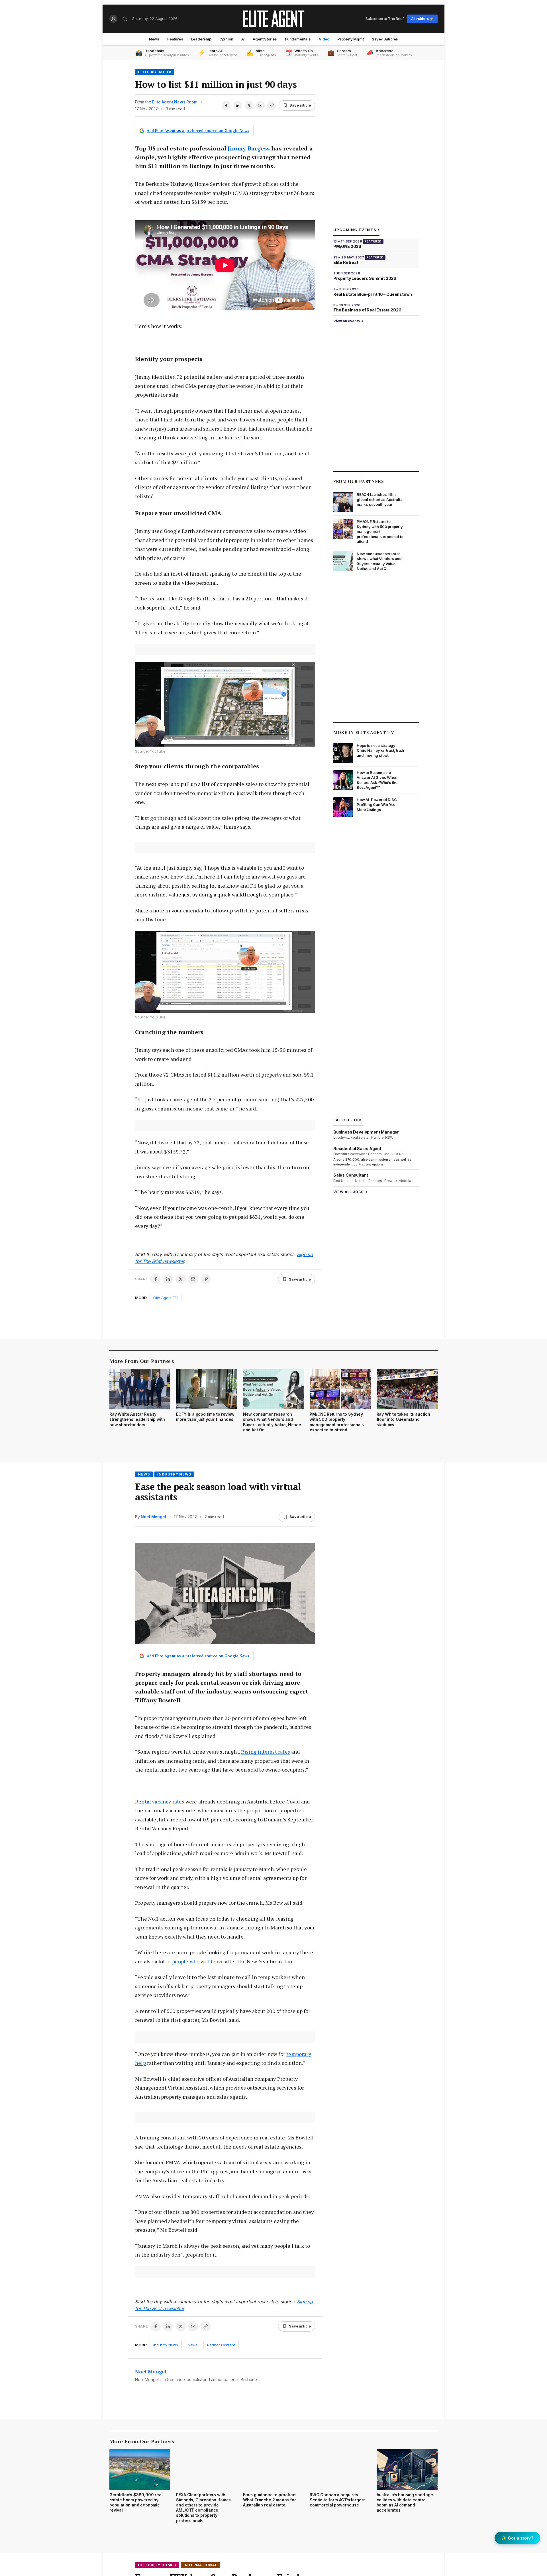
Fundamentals (298, 39)
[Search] (125, 19)
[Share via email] (260, 105)
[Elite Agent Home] (273, 19)
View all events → (348, 321)
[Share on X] (249, 105)
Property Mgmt (351, 39)
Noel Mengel (153, 1517)
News (154, 39)
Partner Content (221, 2345)
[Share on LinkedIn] (238, 105)
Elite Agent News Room (175, 102)
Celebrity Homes (157, 2565)
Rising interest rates (266, 1752)
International (200, 2565)
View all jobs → (351, 1192)
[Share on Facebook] (226, 105)
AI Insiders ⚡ (422, 19)
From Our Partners (359, 481)
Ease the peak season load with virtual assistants (218, 1492)
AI (243, 39)
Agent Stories (265, 39)
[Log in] (113, 19)
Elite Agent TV (155, 72)
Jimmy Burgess (249, 148)
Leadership (201, 39)
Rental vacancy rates (160, 1801)
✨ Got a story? (517, 2538)
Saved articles (385, 39)
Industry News (174, 1474)
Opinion (226, 39)
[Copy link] (272, 105)
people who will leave (198, 1961)
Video (324, 39)
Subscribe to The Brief (385, 19)
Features (175, 39)
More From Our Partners (142, 1361)
